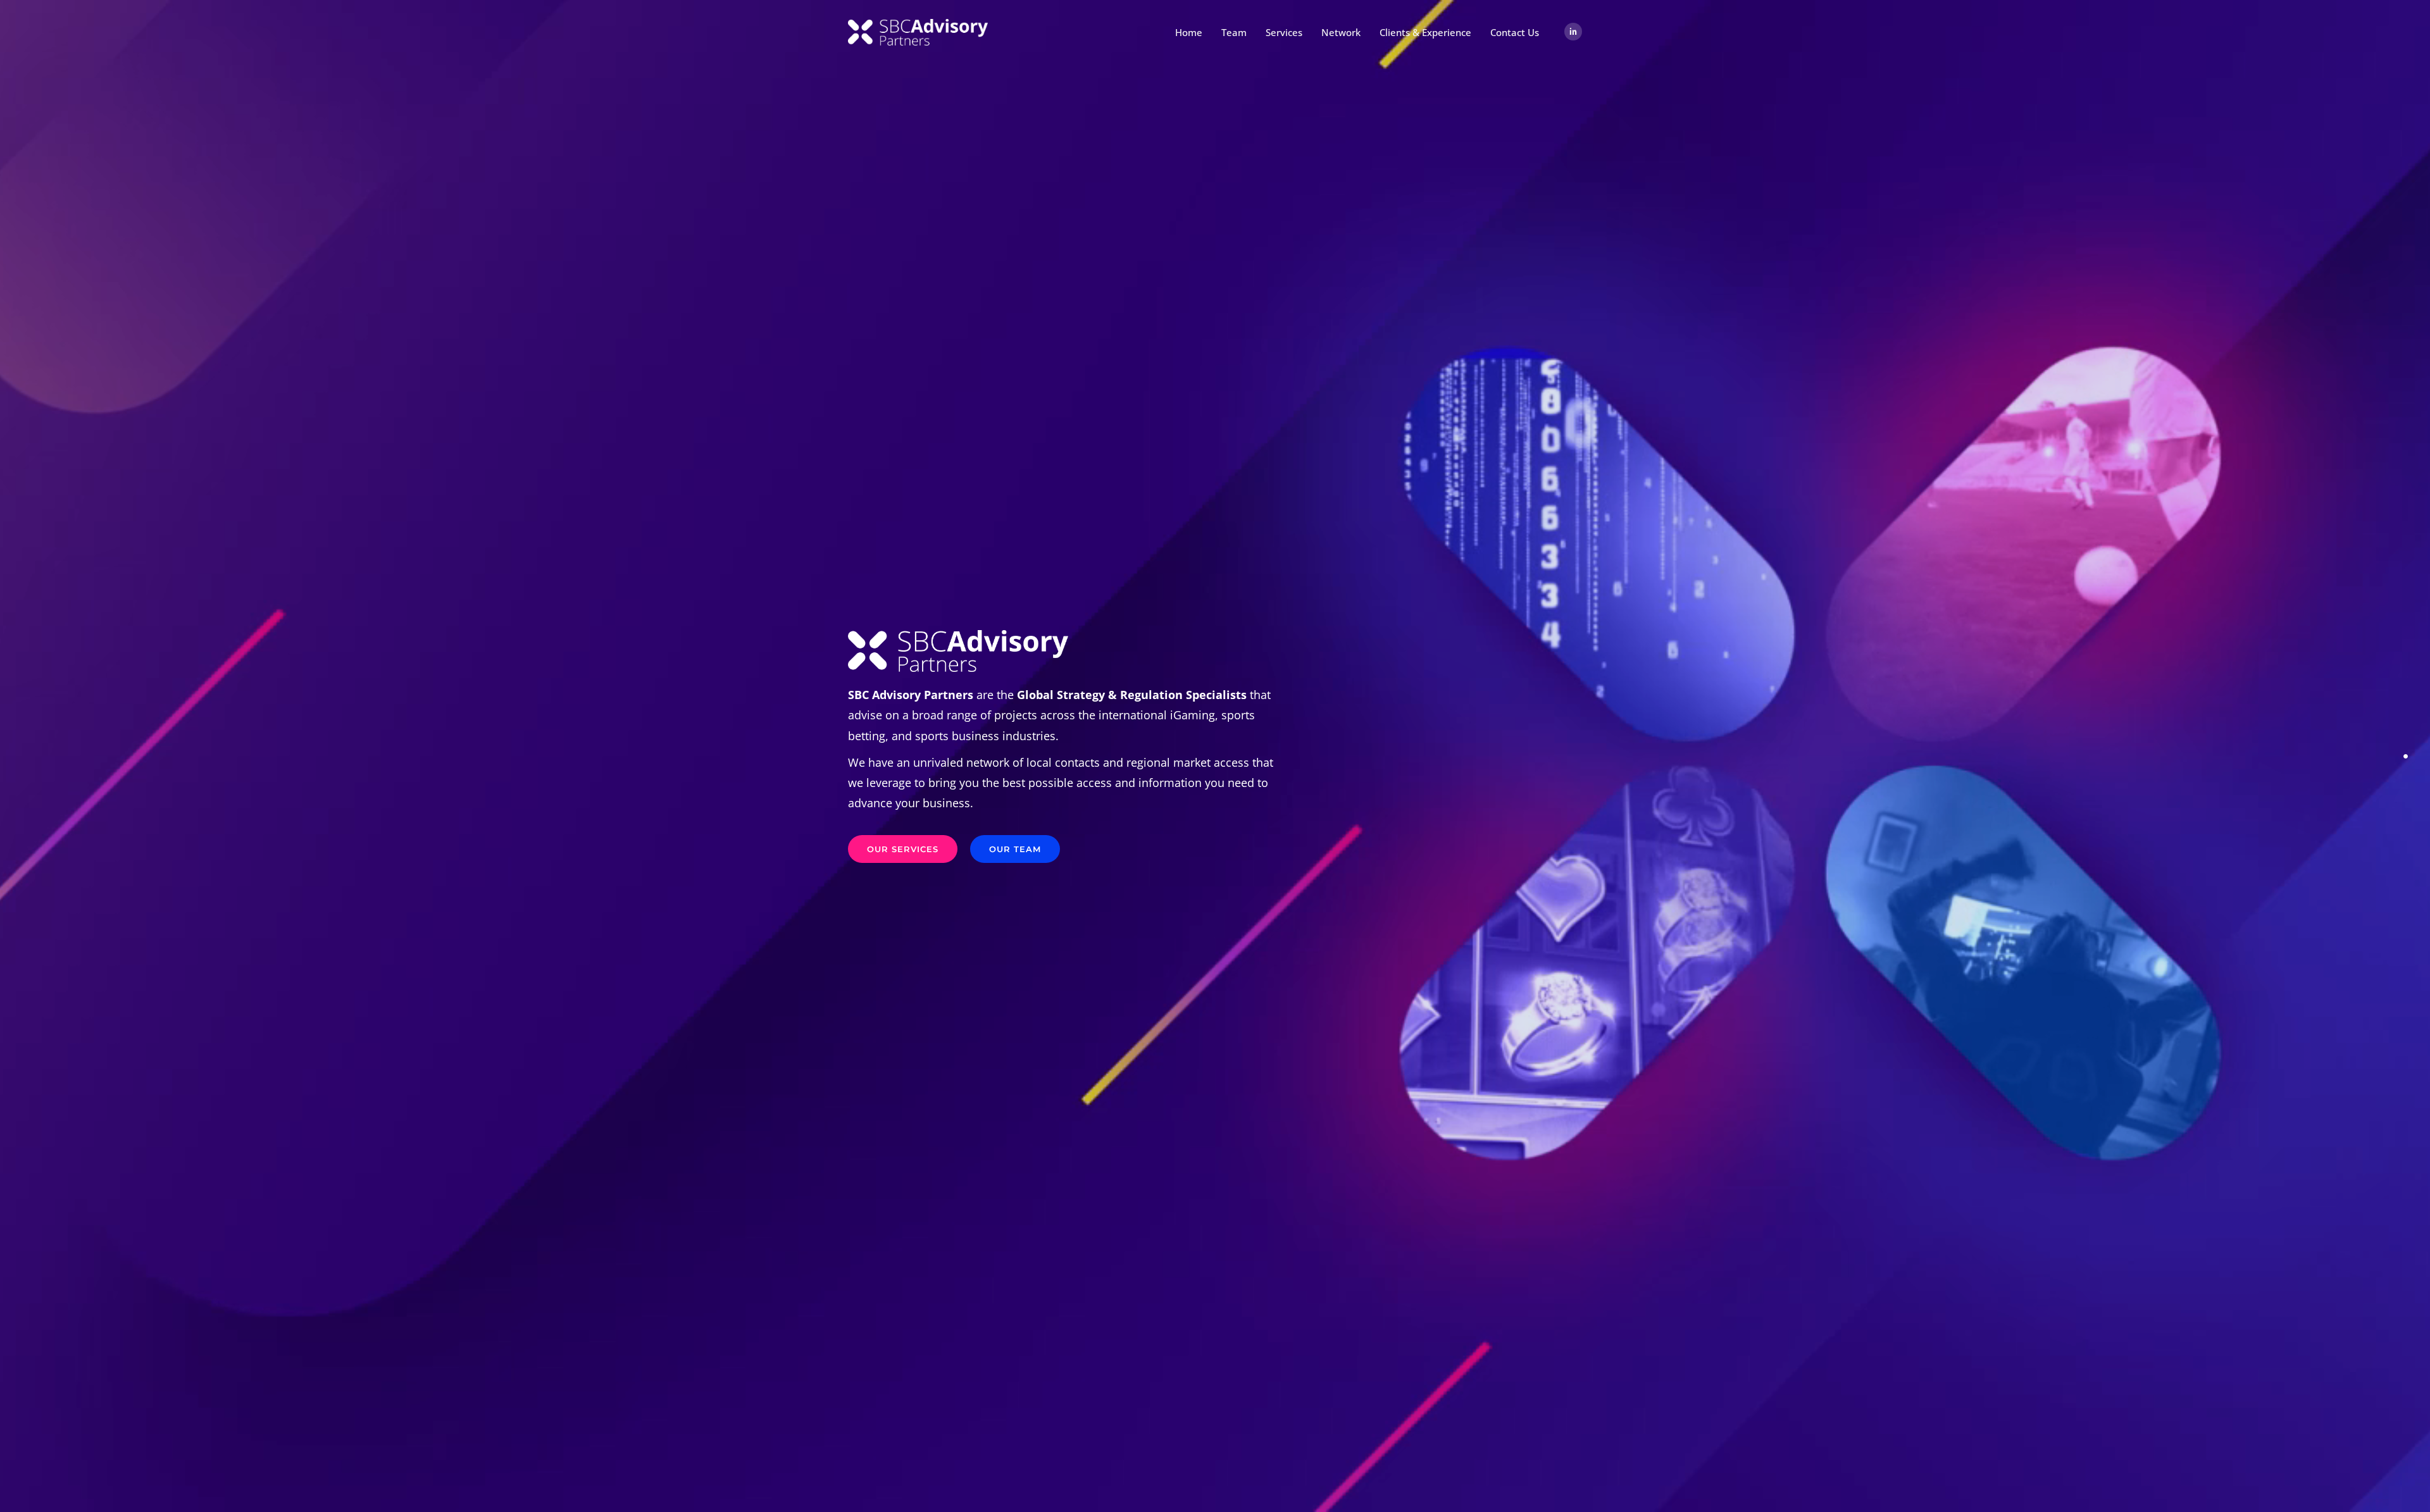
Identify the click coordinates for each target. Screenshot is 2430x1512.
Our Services (903, 849)
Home (1189, 32)
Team (1234, 32)
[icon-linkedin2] (1573, 32)
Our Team (1015, 849)
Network (1341, 32)
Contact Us (1515, 32)
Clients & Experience (1425, 32)
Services (1284, 32)
